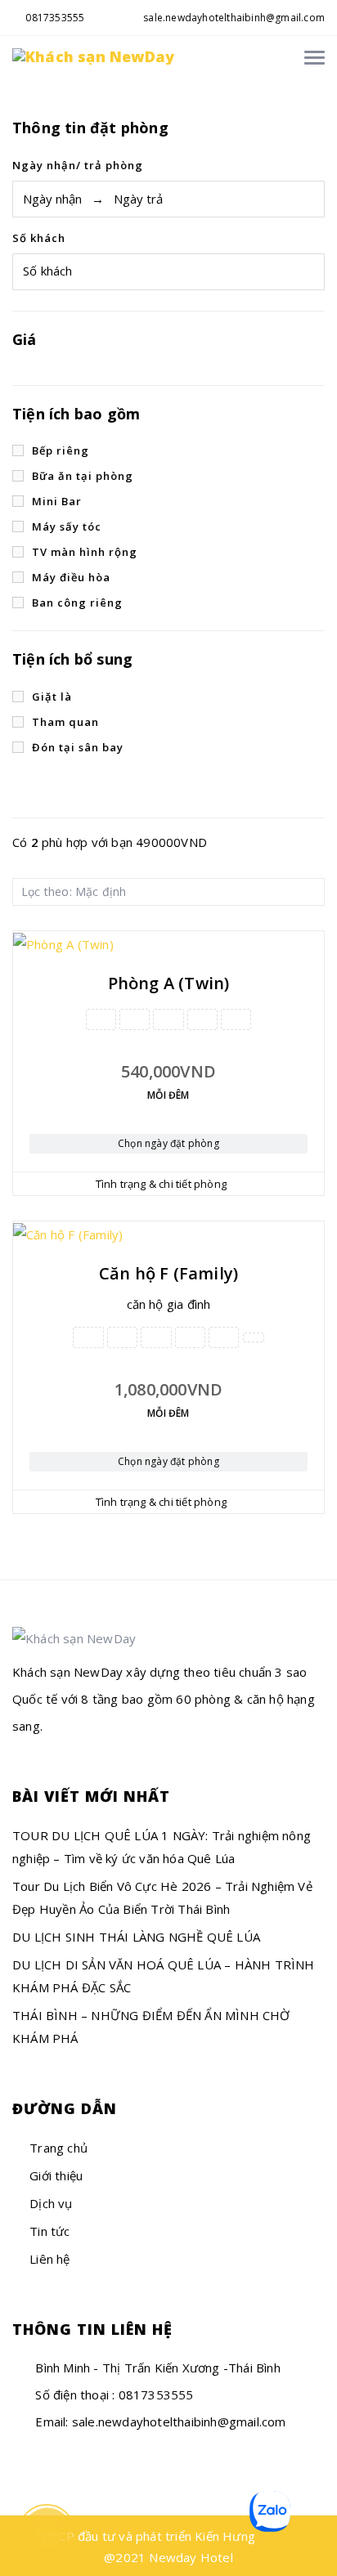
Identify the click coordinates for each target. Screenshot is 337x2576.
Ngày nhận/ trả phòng (78, 165)
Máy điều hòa (71, 577)
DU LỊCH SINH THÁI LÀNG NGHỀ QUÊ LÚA (136, 1937)
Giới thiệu (56, 2175)
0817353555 (54, 18)
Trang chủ (58, 2148)
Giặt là (52, 697)
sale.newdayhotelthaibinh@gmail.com (234, 18)
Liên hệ (49, 2259)
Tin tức (49, 2231)
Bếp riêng (61, 450)
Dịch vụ (51, 2203)
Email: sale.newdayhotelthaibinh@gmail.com (159, 2421)
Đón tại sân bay (78, 747)
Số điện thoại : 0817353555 (112, 2395)
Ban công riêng (77, 603)
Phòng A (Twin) (169, 983)
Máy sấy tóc (67, 526)
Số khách (39, 238)
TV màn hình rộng (85, 552)
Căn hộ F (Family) (168, 1273)
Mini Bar (57, 501)
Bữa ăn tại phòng (83, 476)
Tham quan (65, 722)
